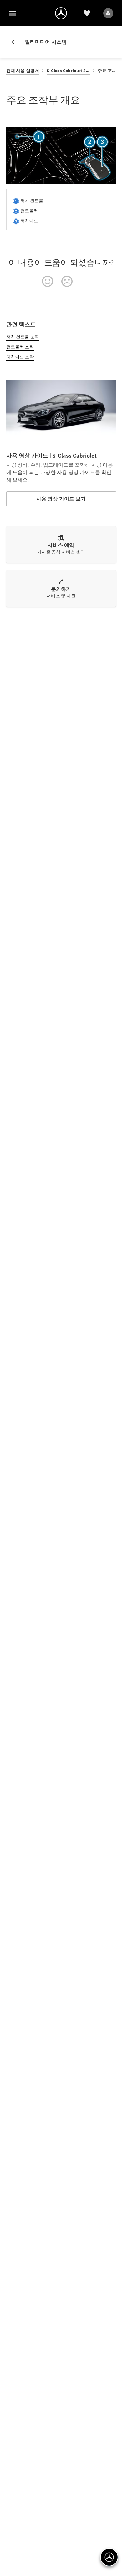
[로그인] (108, 13)
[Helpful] (48, 281)
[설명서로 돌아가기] (16, 42)
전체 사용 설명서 (23, 71)
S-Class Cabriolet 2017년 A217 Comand (68, 71)
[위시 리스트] (87, 13)
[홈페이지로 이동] (61, 13)
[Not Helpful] (67, 281)
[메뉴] (13, 13)
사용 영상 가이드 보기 (61, 499)
